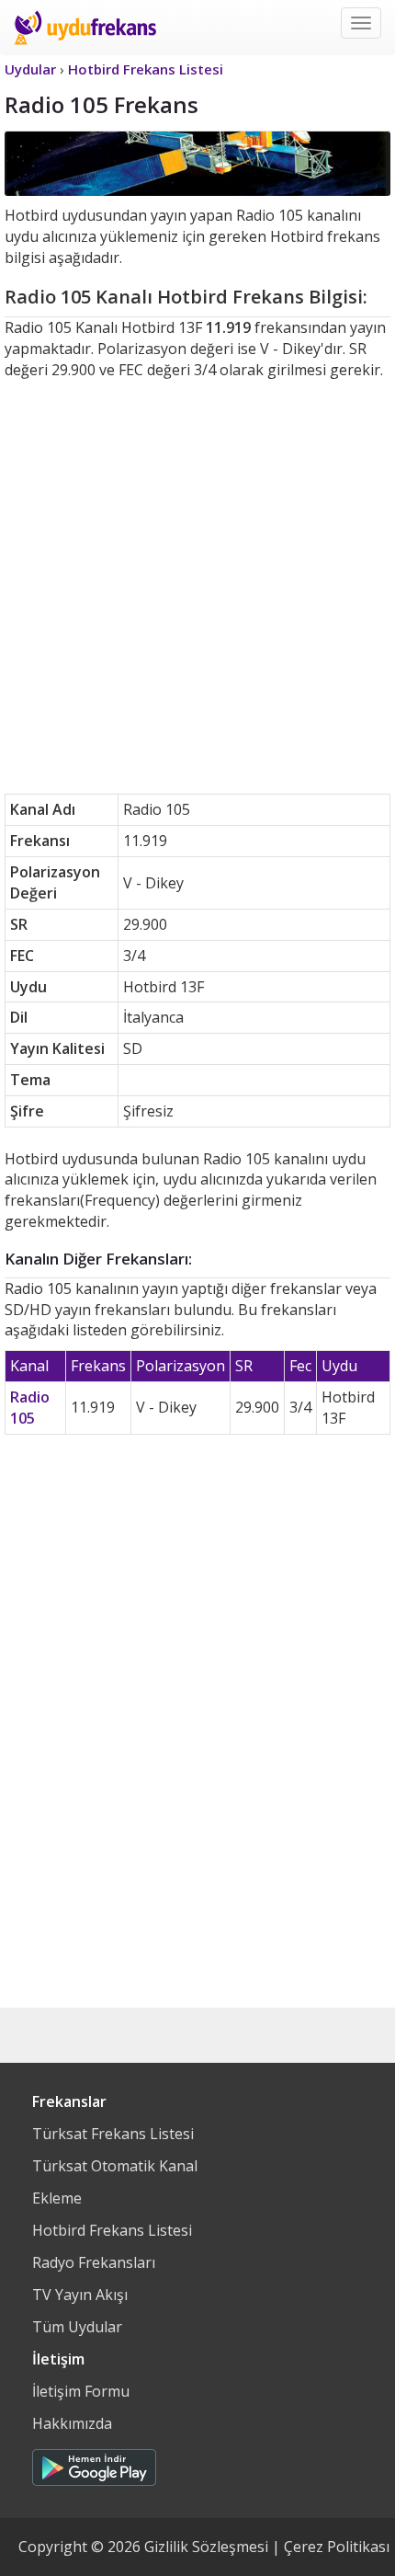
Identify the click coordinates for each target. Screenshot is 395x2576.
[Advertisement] (197, 587)
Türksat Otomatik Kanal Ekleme (115, 2182)
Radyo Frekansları (94, 2262)
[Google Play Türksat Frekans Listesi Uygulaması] (94, 2463)
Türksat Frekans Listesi (113, 2134)
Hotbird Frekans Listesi (112, 2230)
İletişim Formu (81, 2391)
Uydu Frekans (85, 28)
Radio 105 (30, 1408)
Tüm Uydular (77, 2327)
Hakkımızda (72, 2423)
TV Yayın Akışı (80, 2295)
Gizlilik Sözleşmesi (206, 2547)
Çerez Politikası (337, 2547)
